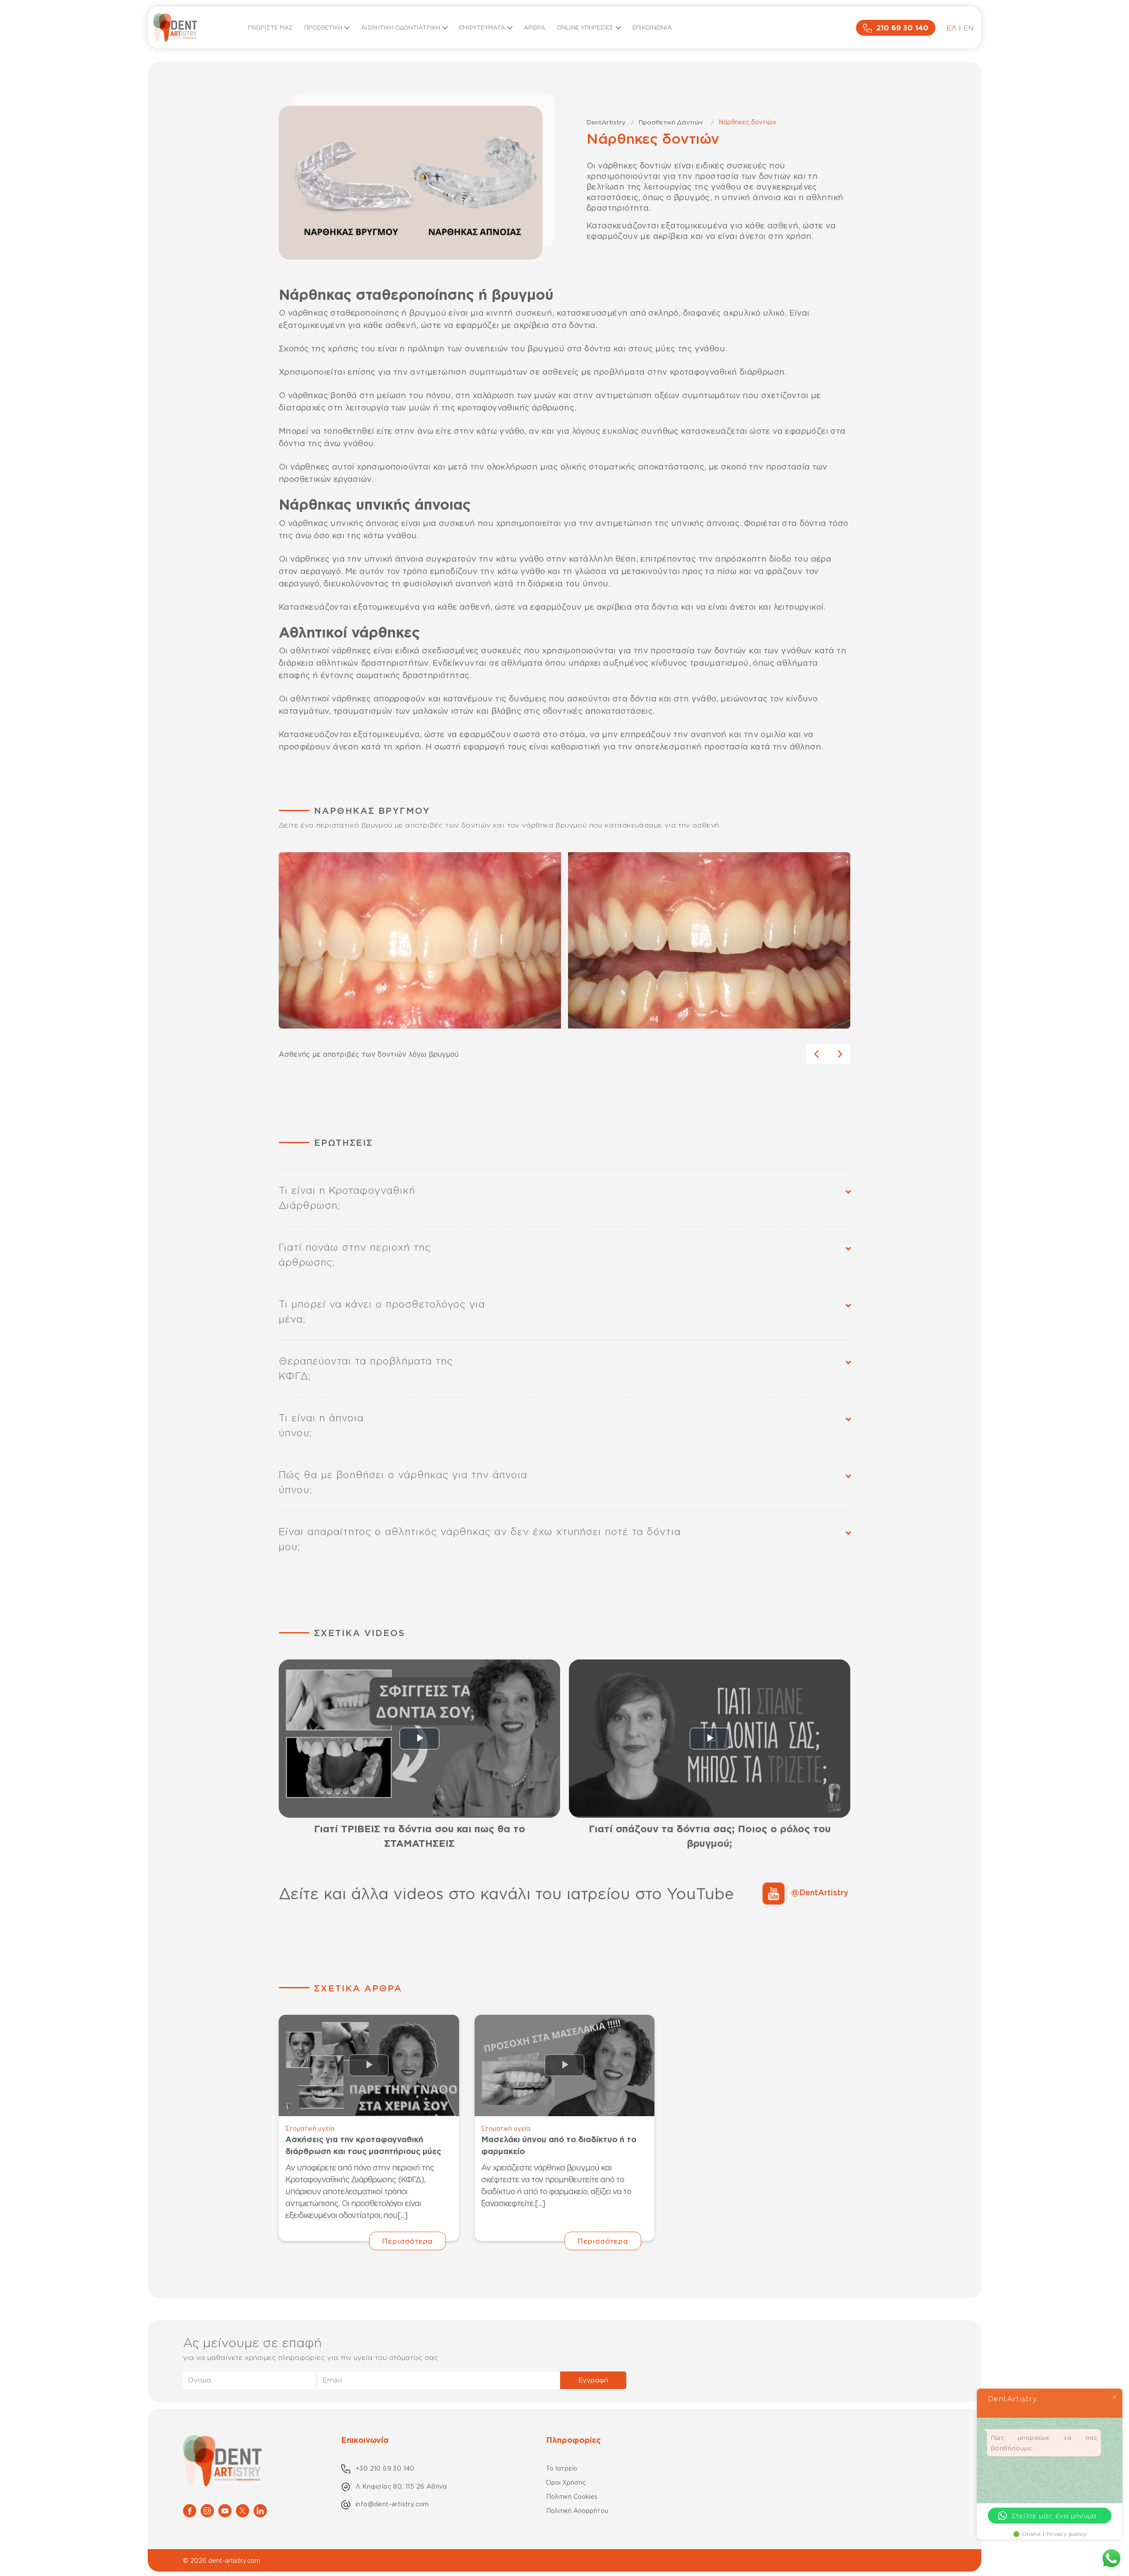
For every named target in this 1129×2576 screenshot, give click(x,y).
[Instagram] (207, 2510)
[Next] (839, 1054)
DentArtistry (606, 122)
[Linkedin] (260, 2510)
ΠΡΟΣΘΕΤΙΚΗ (323, 27)
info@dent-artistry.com (392, 2504)
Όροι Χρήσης (566, 2482)
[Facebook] (190, 2510)
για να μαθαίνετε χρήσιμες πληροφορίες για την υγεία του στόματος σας (311, 2357)
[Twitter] (243, 2510)
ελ (951, 28)
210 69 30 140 (902, 28)
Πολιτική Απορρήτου (577, 2511)
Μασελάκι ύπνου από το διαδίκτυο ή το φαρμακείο (559, 2145)
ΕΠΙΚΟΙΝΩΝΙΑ (652, 27)
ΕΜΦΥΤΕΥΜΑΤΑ (482, 27)
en (968, 28)
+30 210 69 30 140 (385, 2468)
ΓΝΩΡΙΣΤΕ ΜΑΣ (270, 27)
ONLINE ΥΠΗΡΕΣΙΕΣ (585, 27)
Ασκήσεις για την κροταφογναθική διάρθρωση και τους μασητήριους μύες (363, 2145)
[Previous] (817, 1054)
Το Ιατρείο (562, 2468)
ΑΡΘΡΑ (535, 27)
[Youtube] (225, 2510)
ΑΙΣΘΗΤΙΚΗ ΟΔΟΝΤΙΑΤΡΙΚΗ (401, 27)
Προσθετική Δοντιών (671, 122)
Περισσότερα (407, 2241)
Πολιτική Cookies (572, 2496)
